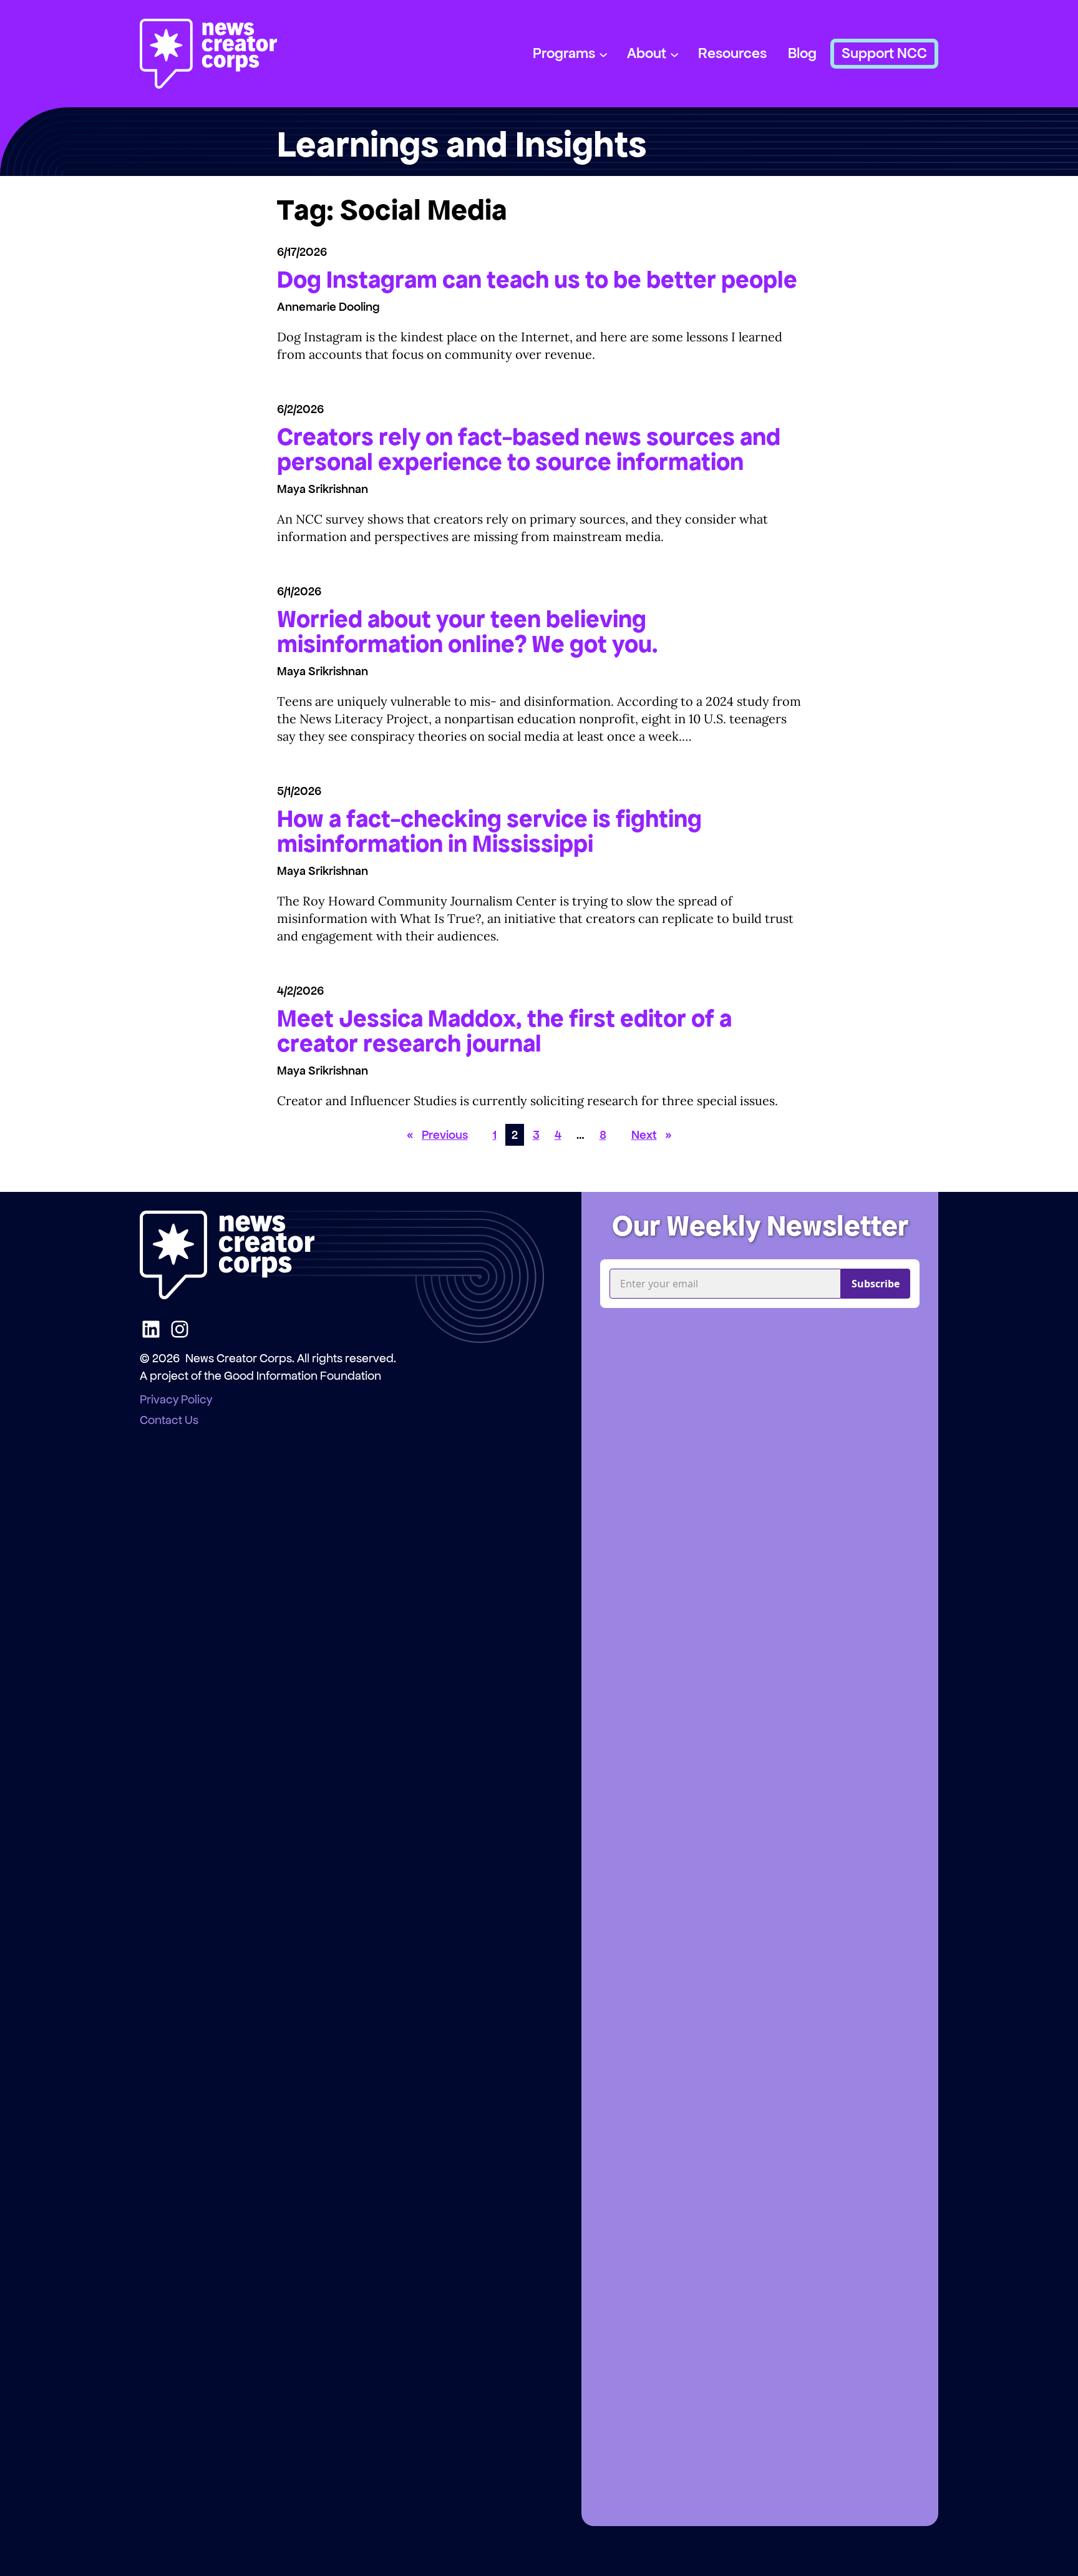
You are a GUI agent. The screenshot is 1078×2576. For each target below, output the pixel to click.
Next (652, 1135)
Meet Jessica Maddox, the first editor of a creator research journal (504, 1031)
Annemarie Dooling (328, 307)
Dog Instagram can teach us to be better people (537, 280)
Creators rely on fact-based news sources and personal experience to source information (529, 449)
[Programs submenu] (603, 54)
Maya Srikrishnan (323, 489)
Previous (437, 1135)
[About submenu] (674, 54)
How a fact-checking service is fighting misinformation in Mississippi (489, 831)
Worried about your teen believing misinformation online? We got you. (468, 632)
